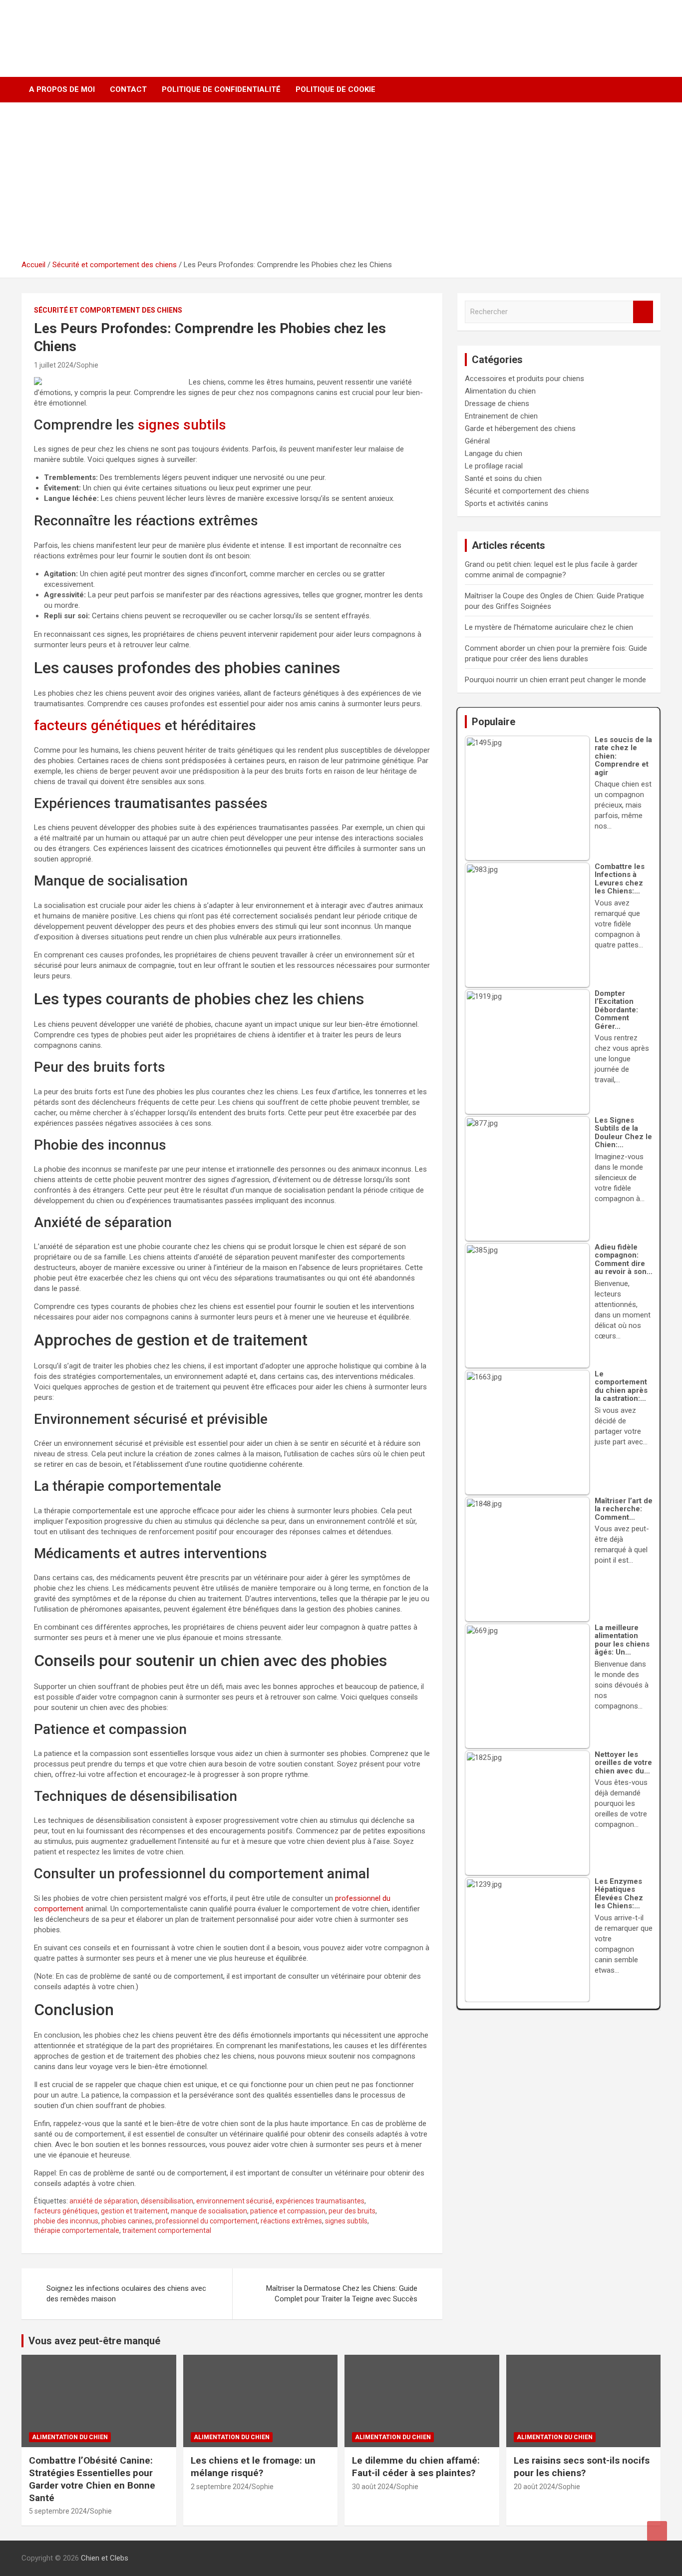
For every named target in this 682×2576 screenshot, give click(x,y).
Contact (128, 89)
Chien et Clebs (85, 28)
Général (477, 441)
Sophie (87, 365)
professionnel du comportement (206, 2221)
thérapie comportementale (77, 2230)
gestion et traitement (134, 2211)
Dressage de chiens (497, 404)
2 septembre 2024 (220, 2487)
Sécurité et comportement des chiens (108, 310)
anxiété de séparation (104, 2201)
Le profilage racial (494, 466)
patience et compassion (288, 2211)
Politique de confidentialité (221, 89)
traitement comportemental (167, 2230)
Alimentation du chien (500, 391)
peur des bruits (352, 2211)
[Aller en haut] (657, 2531)
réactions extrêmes (291, 2221)
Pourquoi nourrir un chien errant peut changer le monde (555, 680)
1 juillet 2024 (54, 365)
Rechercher (643, 312)
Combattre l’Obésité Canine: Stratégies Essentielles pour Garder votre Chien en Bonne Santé (92, 2479)
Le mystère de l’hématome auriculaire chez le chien (549, 627)
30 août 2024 (373, 2487)
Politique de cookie (336, 89)
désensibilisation (167, 2201)
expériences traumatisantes (320, 2201)
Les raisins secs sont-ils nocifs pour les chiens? (582, 2467)
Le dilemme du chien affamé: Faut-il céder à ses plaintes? (416, 2467)
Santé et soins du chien (503, 478)
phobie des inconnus (66, 2221)
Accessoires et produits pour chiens (524, 379)
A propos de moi (62, 89)
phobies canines (127, 2221)
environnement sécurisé (234, 2201)
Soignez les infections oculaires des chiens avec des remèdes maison (126, 2294)
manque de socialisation (209, 2211)
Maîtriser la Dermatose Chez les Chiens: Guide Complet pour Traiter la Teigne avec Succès (342, 2294)
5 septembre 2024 (58, 2511)
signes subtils (182, 425)
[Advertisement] (341, 185)
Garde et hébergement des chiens (520, 429)
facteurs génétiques (98, 725)
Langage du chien (494, 453)
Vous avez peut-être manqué (94, 2341)
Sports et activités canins (507, 503)
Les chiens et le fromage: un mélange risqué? (253, 2467)
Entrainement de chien (501, 416)
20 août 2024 (534, 2487)
